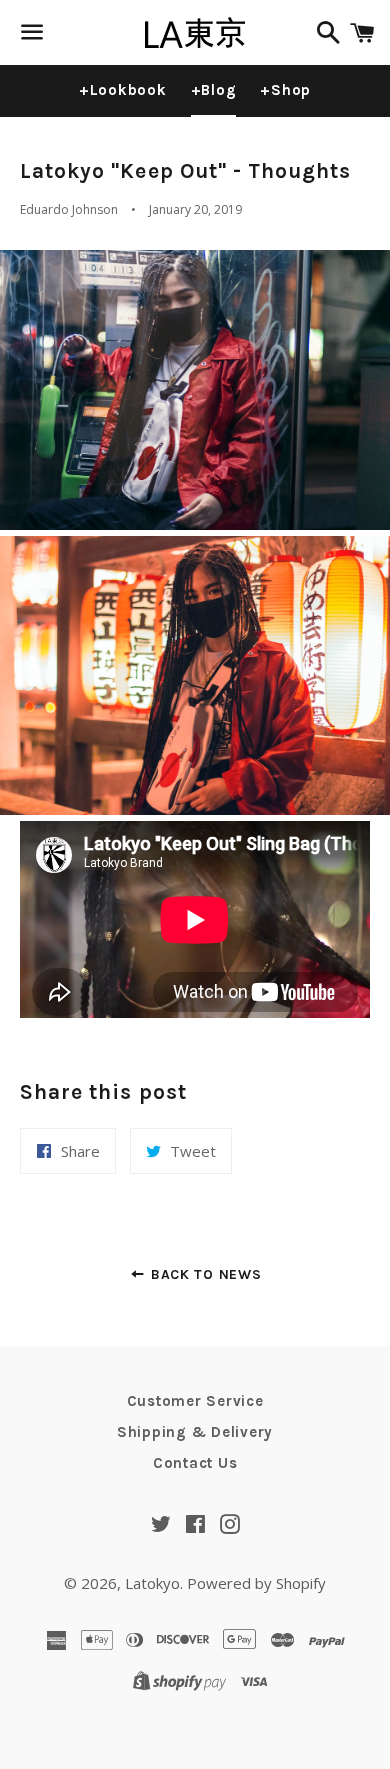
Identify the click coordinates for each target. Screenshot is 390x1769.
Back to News (203, 1274)
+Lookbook (123, 90)
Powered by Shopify (256, 1583)
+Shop (285, 90)
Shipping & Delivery (195, 1432)
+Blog (214, 90)
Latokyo (152, 1583)
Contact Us (195, 1463)
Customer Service (195, 1401)
